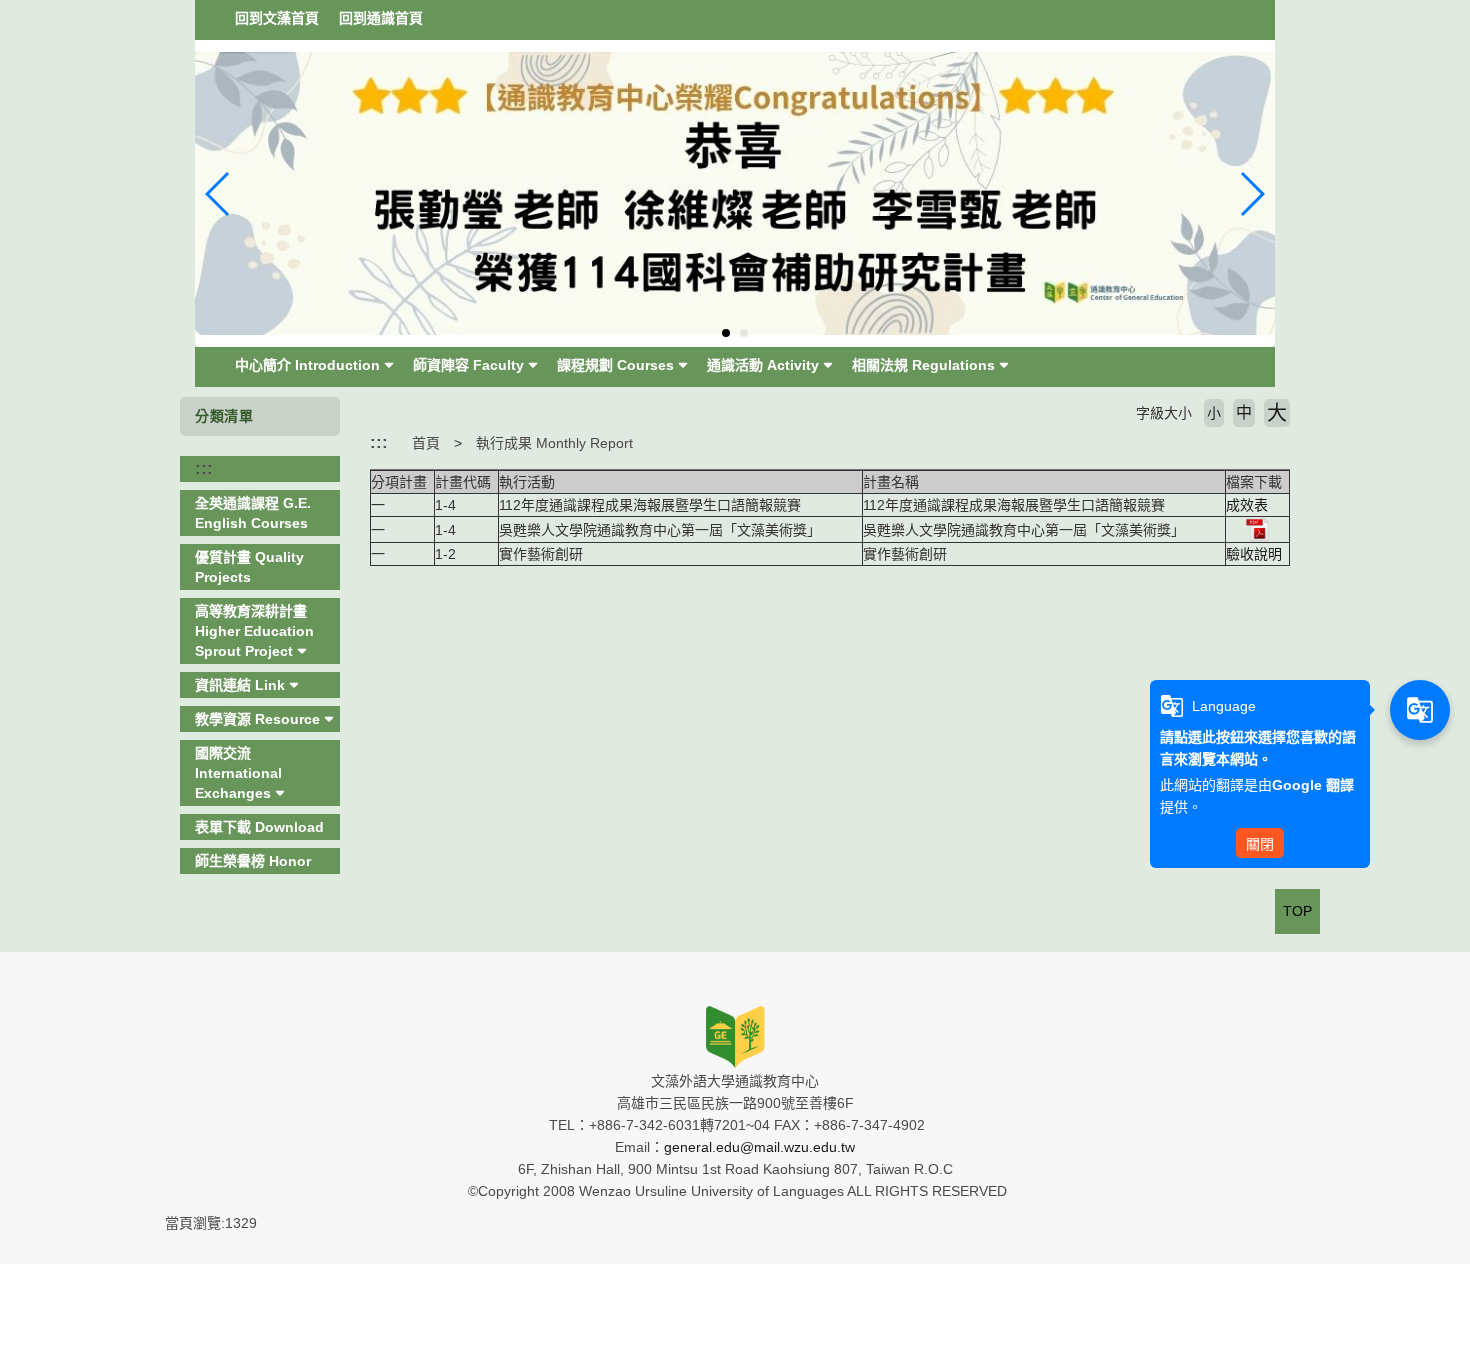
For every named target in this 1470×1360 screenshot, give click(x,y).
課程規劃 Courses (615, 365)
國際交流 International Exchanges (238, 773)
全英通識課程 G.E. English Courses (253, 513)
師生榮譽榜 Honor (253, 861)
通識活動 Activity (763, 365)
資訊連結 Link (240, 685)
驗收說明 (1254, 554)
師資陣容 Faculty (468, 365)
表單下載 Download (259, 827)
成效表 (1247, 505)
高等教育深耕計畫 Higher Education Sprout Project (254, 631)
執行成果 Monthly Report (554, 443)
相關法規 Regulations (923, 365)
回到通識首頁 (381, 18)
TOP (1297, 911)
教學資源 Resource (257, 719)
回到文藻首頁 (277, 18)
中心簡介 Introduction (307, 365)
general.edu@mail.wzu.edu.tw (759, 1147)
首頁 (426, 443)
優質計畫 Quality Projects (249, 567)
